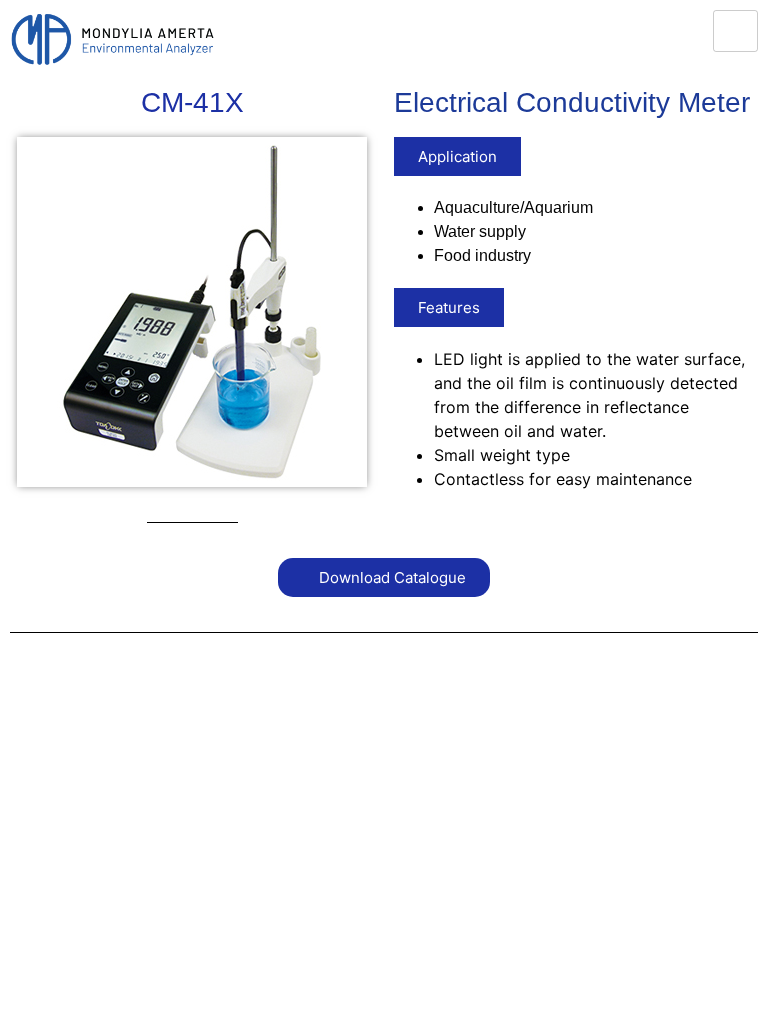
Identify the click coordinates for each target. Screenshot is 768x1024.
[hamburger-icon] (735, 31)
